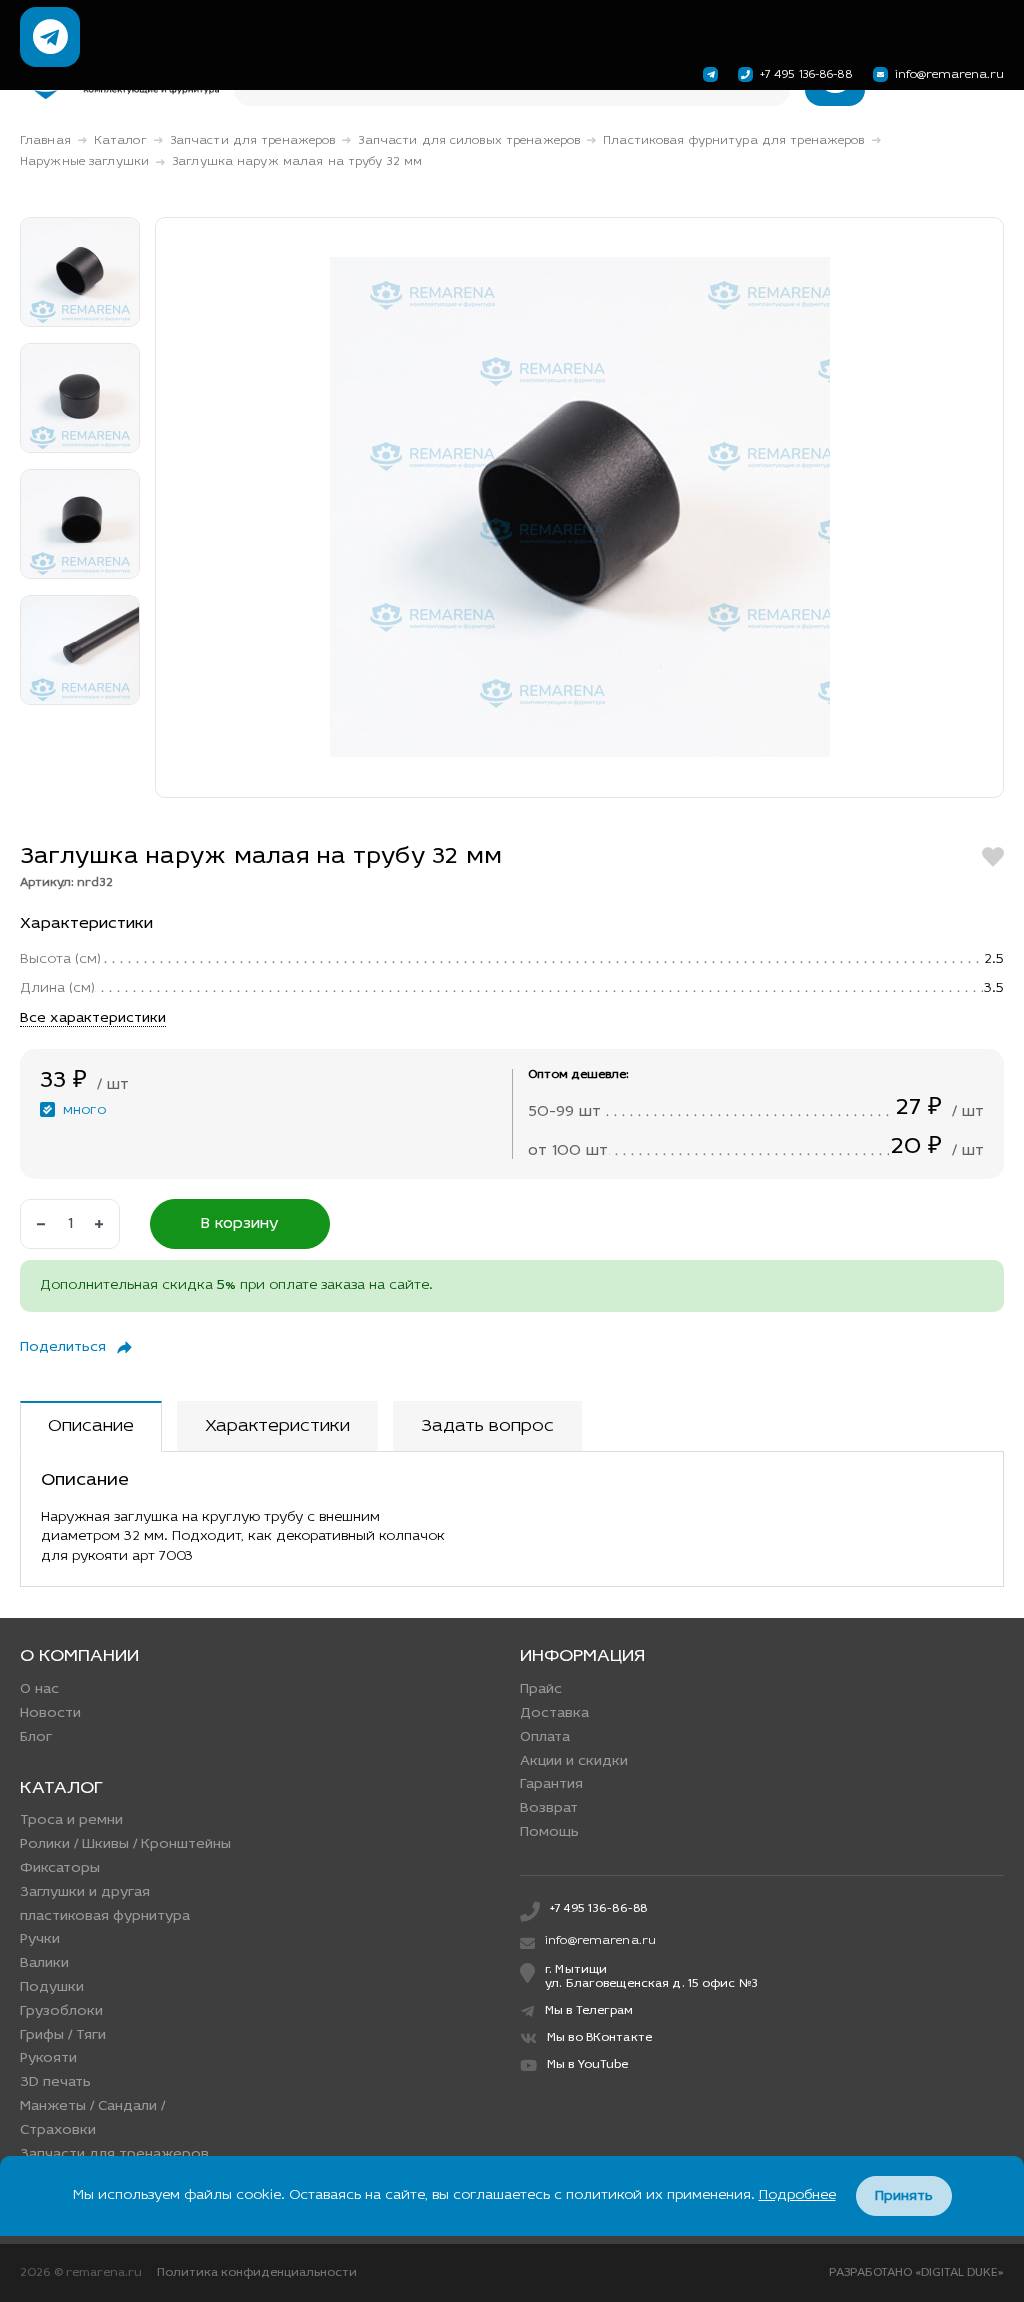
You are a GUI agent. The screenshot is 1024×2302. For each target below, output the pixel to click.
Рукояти (48, 2058)
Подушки (52, 1987)
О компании (79, 1657)
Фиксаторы (60, 1868)
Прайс (541, 1689)
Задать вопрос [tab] (487, 1427)
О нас (39, 1689)
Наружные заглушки (84, 162)
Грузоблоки (61, 2011)
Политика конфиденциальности (257, 2273)
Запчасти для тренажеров (253, 141)
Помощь (549, 1832)
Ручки (40, 1939)
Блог (36, 1737)
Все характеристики (93, 1018)
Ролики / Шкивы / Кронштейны (125, 1844)
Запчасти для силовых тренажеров (469, 141)
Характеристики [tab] (277, 1427)
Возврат (549, 1808)
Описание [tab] (91, 1427)
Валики (44, 1963)
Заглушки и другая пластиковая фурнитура (105, 1904)
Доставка (554, 1713)
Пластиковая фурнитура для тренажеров (733, 141)
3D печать (55, 2082)
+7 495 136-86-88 (806, 75)
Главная (45, 141)
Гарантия (551, 1784)
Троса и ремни (71, 1820)
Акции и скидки (574, 1761)
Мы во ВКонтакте (599, 2038)
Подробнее (797, 2195)
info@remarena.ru (949, 75)
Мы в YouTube (587, 2065)
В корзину (240, 1224)
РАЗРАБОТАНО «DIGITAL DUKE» (916, 2273)
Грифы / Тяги (63, 2035)
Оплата (545, 1737)
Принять (904, 2196)
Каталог (120, 141)
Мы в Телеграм (589, 2011)
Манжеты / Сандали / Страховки (92, 2118)
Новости (50, 1713)
